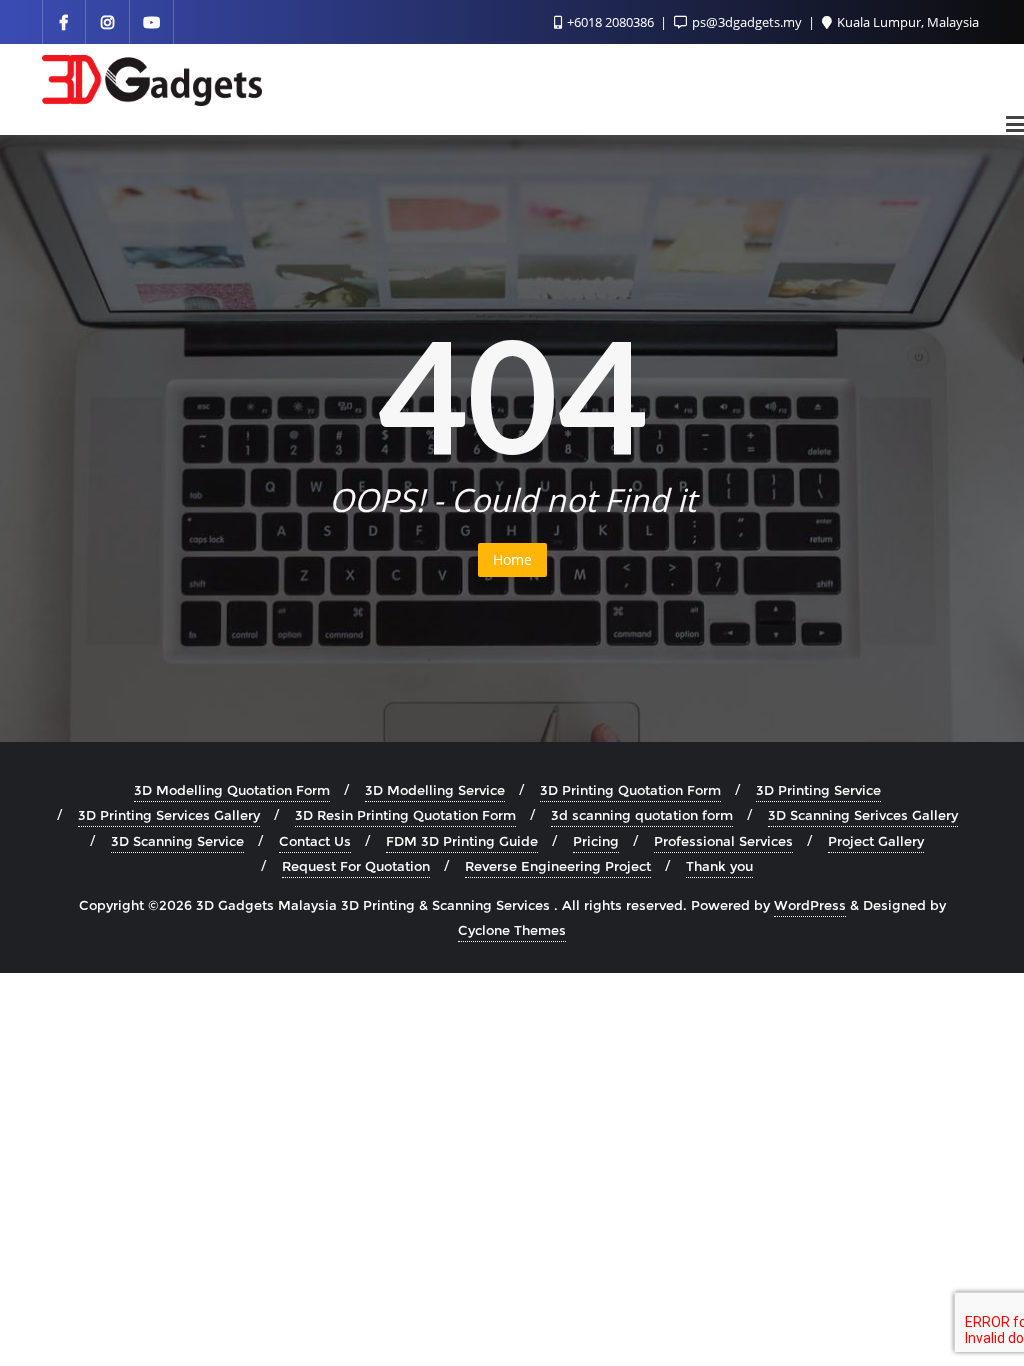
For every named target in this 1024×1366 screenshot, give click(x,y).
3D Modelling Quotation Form (232, 790)
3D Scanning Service (177, 841)
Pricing (596, 841)
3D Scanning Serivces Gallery (863, 815)
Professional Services (723, 841)
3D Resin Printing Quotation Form (405, 815)
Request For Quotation (356, 866)
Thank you (719, 866)
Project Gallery (876, 841)
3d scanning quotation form (642, 815)
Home (512, 559)
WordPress (810, 905)
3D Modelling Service (435, 790)
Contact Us (315, 841)
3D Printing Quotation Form (630, 790)
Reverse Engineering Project (558, 866)
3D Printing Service (818, 790)
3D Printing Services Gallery (169, 815)
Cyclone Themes (512, 930)
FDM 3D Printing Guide (462, 841)
